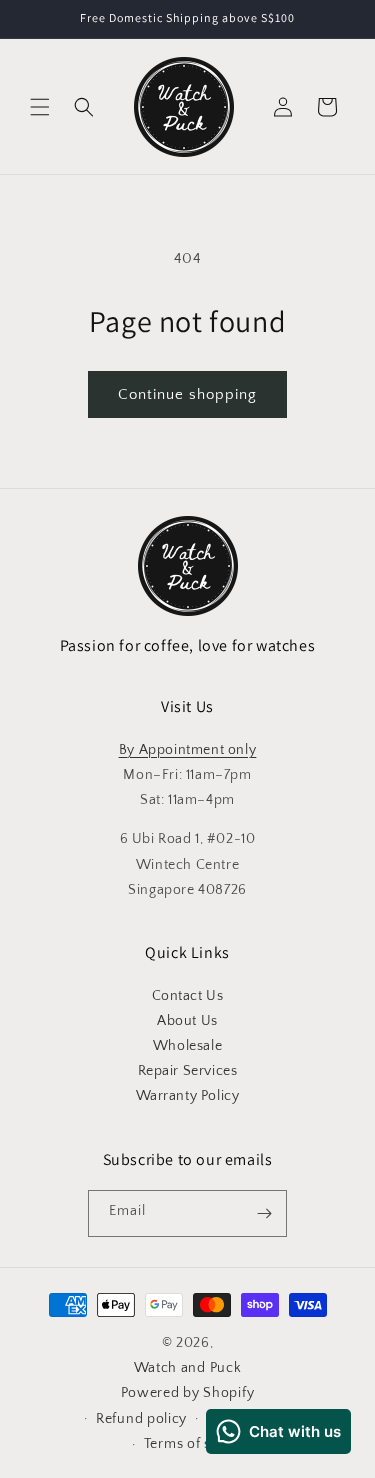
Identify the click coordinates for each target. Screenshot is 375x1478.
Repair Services (188, 1071)
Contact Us (188, 996)
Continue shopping (187, 394)
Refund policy (141, 1419)
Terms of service (197, 1444)
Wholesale (187, 1046)
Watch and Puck (188, 1368)
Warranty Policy (188, 1096)
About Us (187, 1021)
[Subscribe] (264, 1213)
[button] (40, 107)
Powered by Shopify (188, 1393)
